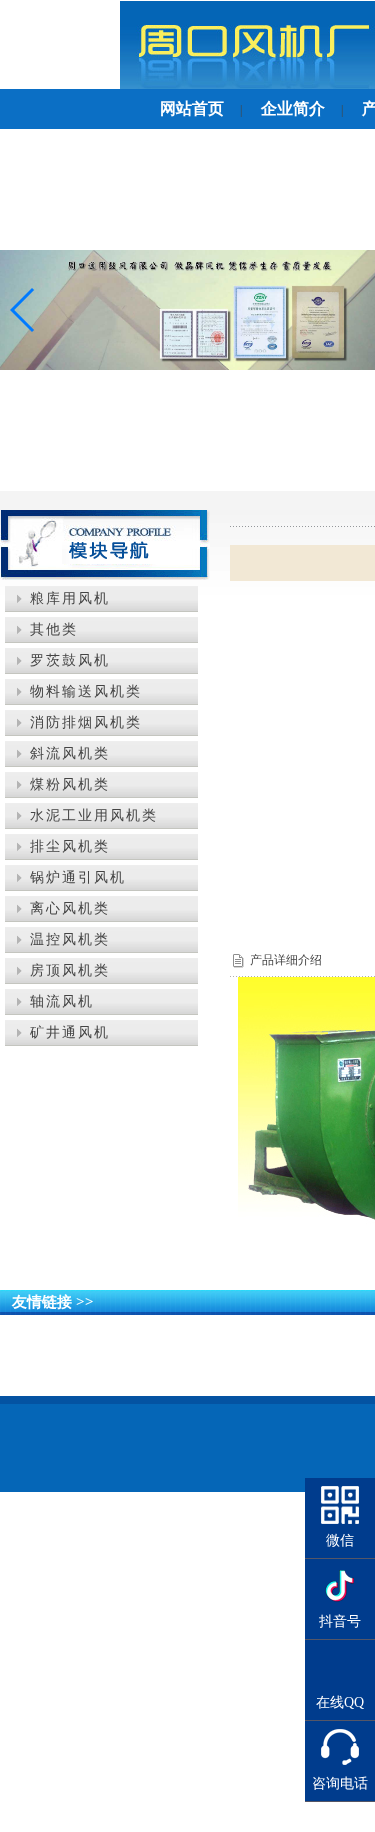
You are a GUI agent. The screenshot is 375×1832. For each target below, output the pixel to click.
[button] (23, 310)
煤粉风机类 (70, 784)
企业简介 (293, 108)
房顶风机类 (70, 970)
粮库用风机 (70, 598)
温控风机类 (70, 939)
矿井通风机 (70, 1032)
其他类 (54, 629)
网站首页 (192, 108)
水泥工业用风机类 (94, 815)
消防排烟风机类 (86, 722)
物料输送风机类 (86, 691)
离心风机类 (70, 908)
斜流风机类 (70, 753)
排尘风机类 (70, 846)
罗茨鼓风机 (70, 660)
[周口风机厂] (187, 309)
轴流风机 (62, 1001)
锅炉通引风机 (78, 877)
